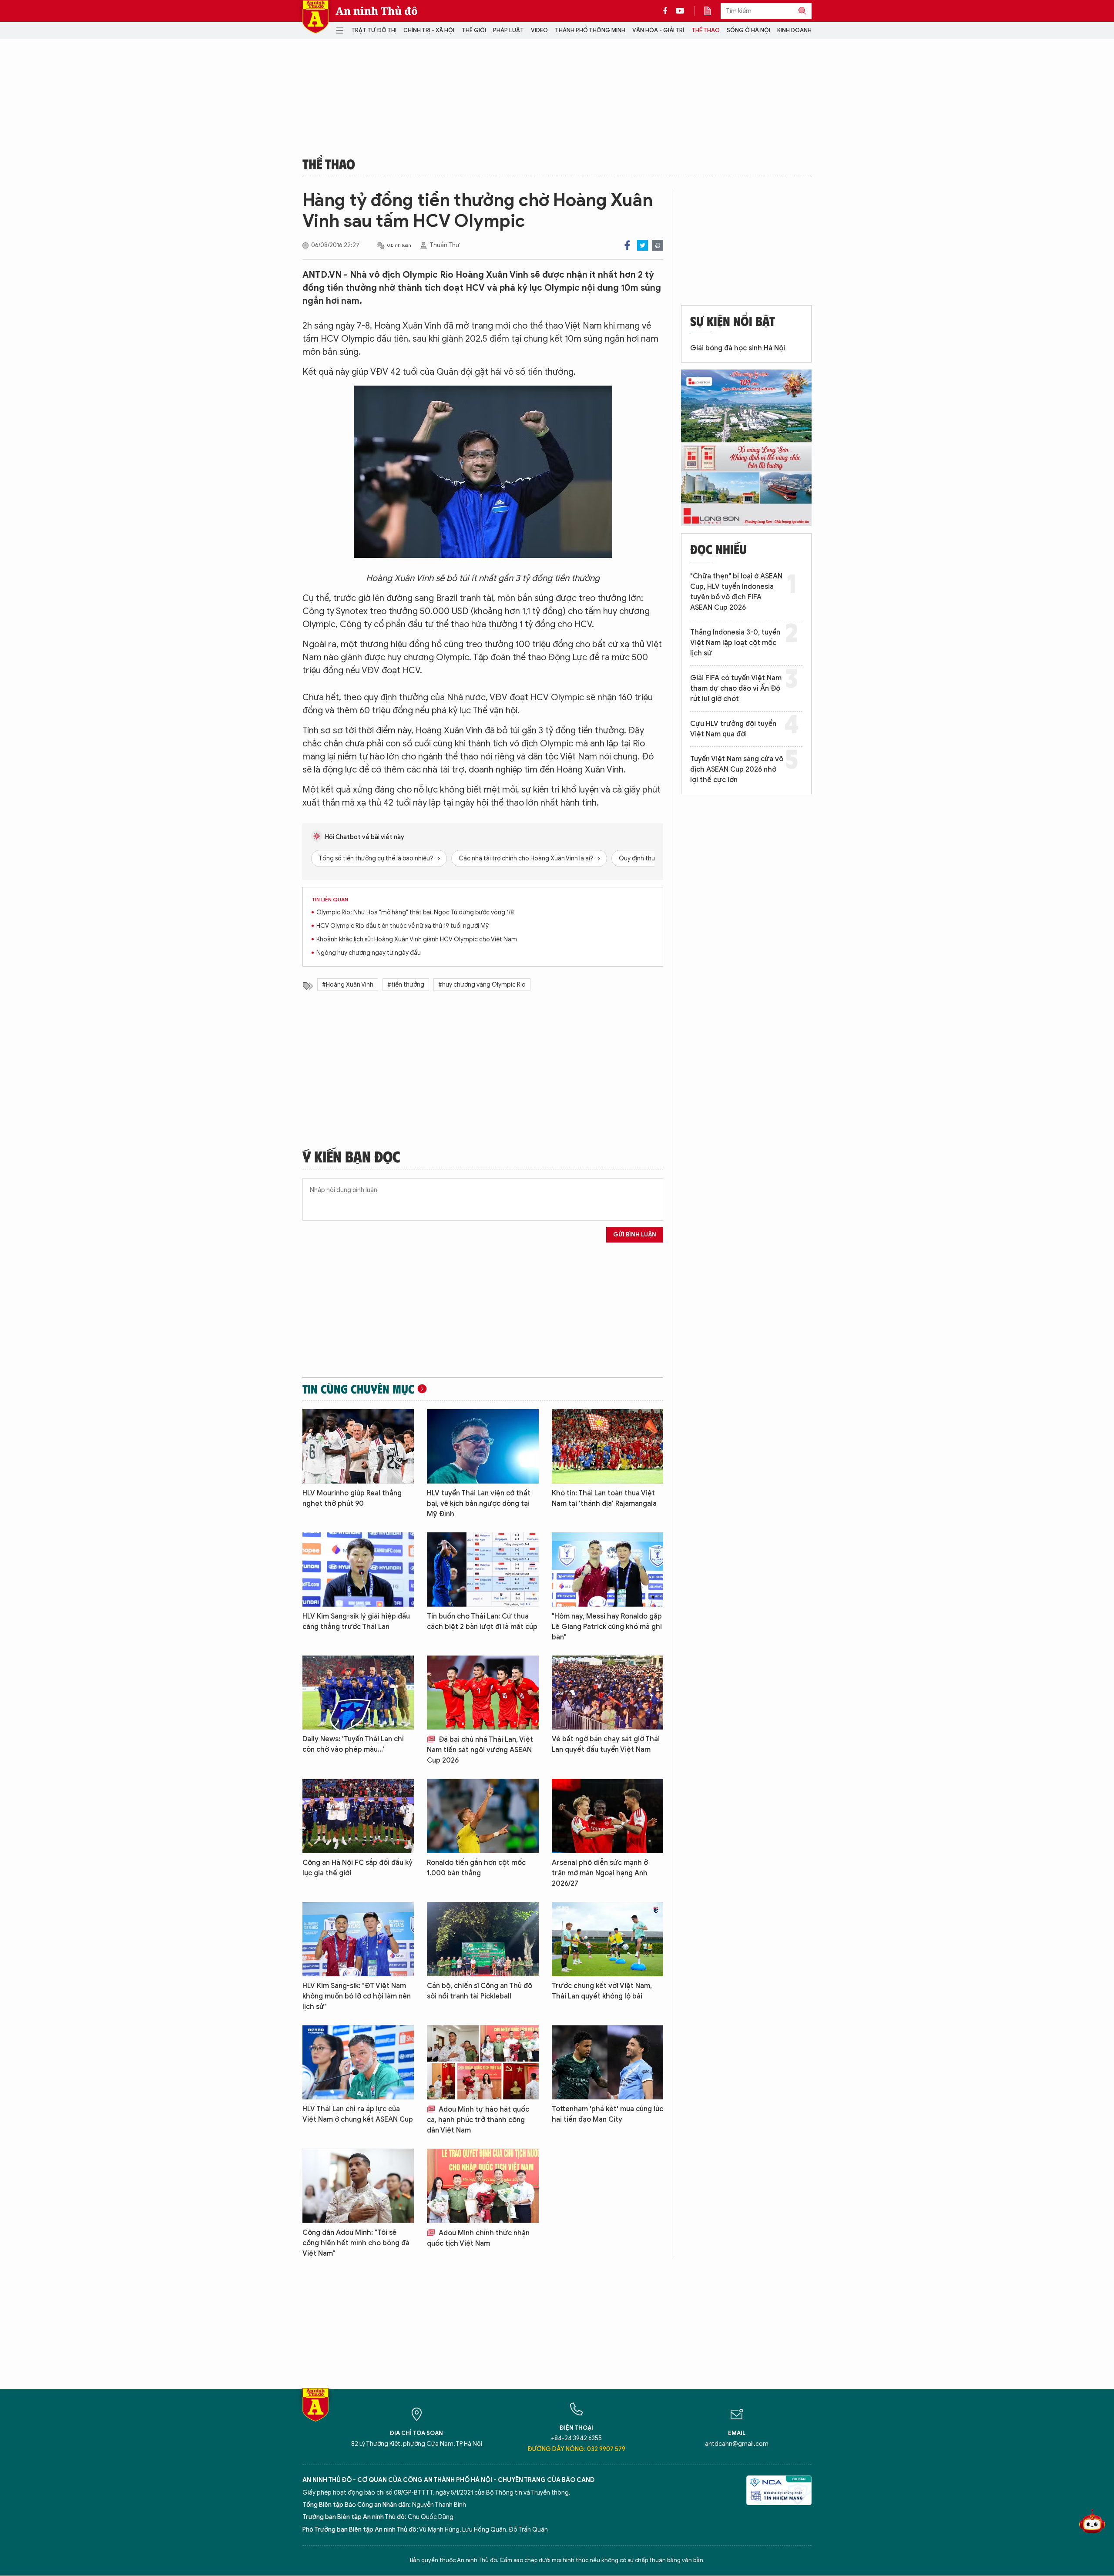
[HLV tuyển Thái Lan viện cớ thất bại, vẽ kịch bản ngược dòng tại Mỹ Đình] (483, 1446)
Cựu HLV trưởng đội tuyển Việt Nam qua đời (733, 729)
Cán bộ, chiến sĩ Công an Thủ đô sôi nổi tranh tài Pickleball (480, 1991)
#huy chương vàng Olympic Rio (482, 985)
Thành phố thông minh (590, 30)
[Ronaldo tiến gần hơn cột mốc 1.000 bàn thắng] (483, 1816)
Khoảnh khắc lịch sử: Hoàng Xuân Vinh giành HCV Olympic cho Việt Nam (417, 939)
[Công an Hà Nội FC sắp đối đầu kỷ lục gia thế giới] (358, 1816)
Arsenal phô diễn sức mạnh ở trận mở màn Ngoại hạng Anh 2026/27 (600, 1873)
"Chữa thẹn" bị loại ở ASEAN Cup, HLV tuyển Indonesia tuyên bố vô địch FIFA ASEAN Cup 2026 (736, 592)
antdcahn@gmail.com (737, 2444)
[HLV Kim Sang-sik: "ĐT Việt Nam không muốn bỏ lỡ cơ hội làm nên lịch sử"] (358, 1939)
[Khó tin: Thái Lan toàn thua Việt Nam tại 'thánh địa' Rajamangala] (607, 1446)
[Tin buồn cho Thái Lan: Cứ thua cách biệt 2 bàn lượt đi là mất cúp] (483, 1570)
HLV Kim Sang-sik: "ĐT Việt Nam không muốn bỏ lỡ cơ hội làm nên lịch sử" (357, 1996)
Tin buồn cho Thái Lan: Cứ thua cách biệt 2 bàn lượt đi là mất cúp (482, 1622)
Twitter (643, 245)
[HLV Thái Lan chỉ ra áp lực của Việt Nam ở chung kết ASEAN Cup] (358, 2062)
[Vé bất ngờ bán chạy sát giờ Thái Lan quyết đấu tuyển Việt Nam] (607, 1693)
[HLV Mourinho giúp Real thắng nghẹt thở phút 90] (358, 1446)
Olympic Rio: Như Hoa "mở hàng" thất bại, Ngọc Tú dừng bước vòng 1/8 (415, 912)
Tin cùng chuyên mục (358, 1389)
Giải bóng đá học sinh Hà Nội (738, 348)
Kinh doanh (794, 30)
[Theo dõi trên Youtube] (680, 11)
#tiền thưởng (406, 985)
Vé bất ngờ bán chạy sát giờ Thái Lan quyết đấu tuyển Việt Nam (606, 1744)
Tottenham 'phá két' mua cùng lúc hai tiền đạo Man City (607, 2114)
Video (539, 30)
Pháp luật (508, 30)
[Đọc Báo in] (712, 11)
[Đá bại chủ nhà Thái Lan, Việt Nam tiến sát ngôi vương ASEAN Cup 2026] (483, 1693)
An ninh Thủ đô (377, 11)
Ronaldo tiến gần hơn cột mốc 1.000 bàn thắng (476, 1868)
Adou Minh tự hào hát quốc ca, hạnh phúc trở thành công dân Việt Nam (478, 2120)
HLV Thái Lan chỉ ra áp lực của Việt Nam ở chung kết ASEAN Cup (358, 2114)
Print (658, 245)
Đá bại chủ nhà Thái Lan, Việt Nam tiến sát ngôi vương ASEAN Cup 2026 (480, 1750)
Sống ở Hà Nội (748, 30)
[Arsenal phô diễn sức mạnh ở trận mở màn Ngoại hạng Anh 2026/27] (607, 1816)
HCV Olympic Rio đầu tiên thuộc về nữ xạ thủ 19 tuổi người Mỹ (403, 926)
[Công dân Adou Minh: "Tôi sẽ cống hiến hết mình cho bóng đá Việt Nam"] (358, 2186)
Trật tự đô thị (374, 30)
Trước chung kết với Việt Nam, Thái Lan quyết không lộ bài (602, 1991)
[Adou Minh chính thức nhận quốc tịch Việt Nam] (483, 2186)
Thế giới (474, 30)
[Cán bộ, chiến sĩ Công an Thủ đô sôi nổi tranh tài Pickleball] (483, 1939)
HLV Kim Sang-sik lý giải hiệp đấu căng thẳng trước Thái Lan (356, 1622)
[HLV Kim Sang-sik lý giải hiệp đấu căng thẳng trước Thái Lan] (358, 1570)
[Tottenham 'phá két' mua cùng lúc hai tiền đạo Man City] (607, 2062)
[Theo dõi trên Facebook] (668, 11)
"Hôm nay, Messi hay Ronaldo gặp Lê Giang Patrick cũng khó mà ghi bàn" (607, 1627)
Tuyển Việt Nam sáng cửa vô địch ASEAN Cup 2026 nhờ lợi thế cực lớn (737, 769)
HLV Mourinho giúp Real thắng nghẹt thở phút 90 (352, 1498)
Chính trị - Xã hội (429, 30)
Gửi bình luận (635, 1234)
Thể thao (706, 30)
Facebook (627, 245)
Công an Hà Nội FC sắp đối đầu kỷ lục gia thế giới (357, 1868)
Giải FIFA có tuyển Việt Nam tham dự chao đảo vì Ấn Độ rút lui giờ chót (736, 689)
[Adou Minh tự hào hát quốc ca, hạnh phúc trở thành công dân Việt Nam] (483, 2062)
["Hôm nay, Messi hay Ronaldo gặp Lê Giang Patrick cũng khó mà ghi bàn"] (607, 1570)
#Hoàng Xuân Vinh (348, 985)
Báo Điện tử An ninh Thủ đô (315, 17)
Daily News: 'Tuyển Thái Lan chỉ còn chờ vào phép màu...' (353, 1744)
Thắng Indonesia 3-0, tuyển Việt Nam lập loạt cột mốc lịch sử (735, 643)
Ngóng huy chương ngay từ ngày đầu (369, 953)
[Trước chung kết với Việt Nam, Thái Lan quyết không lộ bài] (607, 1939)
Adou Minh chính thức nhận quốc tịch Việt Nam (478, 2238)
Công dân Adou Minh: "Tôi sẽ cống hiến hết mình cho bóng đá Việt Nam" (356, 2243)
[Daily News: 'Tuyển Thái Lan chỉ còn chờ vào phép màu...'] (358, 1693)
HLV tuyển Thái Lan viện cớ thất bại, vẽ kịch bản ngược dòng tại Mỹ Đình (479, 1504)
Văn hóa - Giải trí (658, 30)
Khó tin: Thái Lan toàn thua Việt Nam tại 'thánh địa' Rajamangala (604, 1498)
